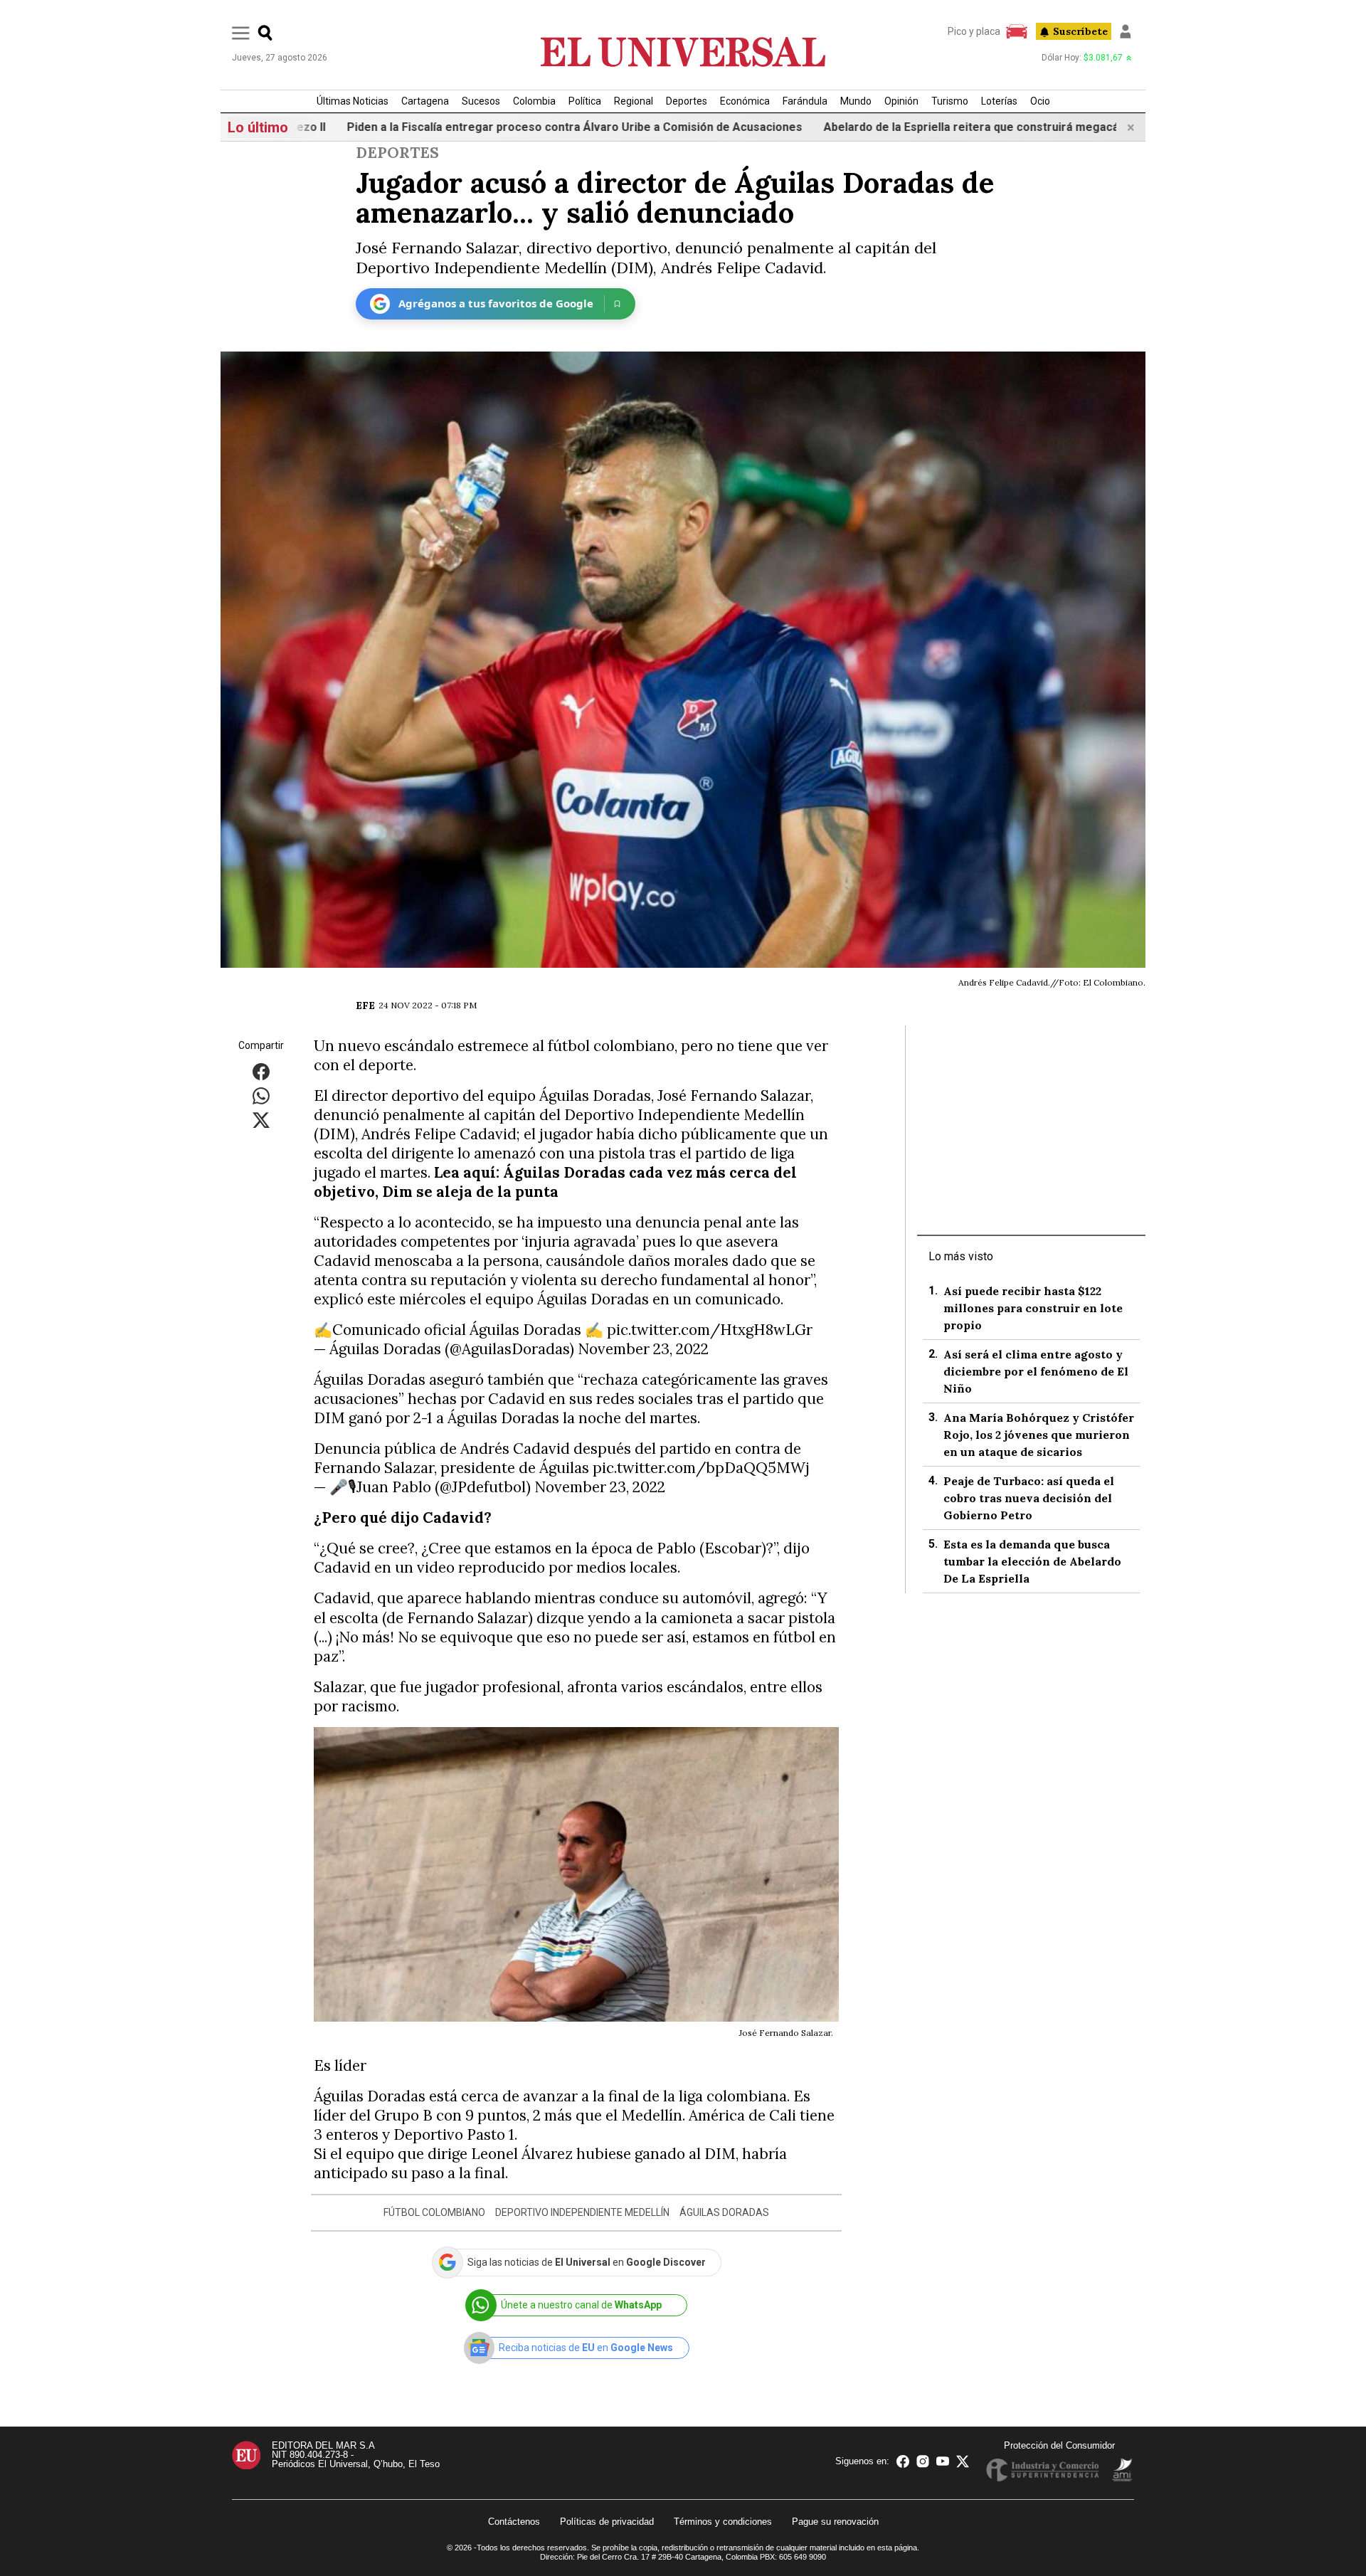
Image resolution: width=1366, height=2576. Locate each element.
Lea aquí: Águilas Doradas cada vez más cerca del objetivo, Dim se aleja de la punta (555, 1182)
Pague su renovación (835, 2522)
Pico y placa (974, 31)
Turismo (950, 101)
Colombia (534, 101)
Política (585, 101)
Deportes (687, 101)
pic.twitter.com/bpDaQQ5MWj (701, 1468)
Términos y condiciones (723, 2522)
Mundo (856, 101)
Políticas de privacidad (607, 2522)
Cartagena (425, 101)
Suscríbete (1080, 31)
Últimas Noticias (353, 101)
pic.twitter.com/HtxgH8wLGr (710, 1330)
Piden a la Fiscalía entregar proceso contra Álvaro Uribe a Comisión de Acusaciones (483, 127)
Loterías (999, 101)
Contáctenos (514, 2522)
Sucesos (481, 101)
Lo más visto (961, 1256)
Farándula (805, 101)
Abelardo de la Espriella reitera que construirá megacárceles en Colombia (932, 127)
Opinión (901, 101)
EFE (365, 1005)
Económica (745, 101)
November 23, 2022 (643, 1349)
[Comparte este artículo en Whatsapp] (261, 1095)
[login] (1126, 31)
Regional (634, 101)
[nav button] (241, 32)
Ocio (1040, 101)
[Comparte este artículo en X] (261, 1119)
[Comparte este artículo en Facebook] (261, 1071)
